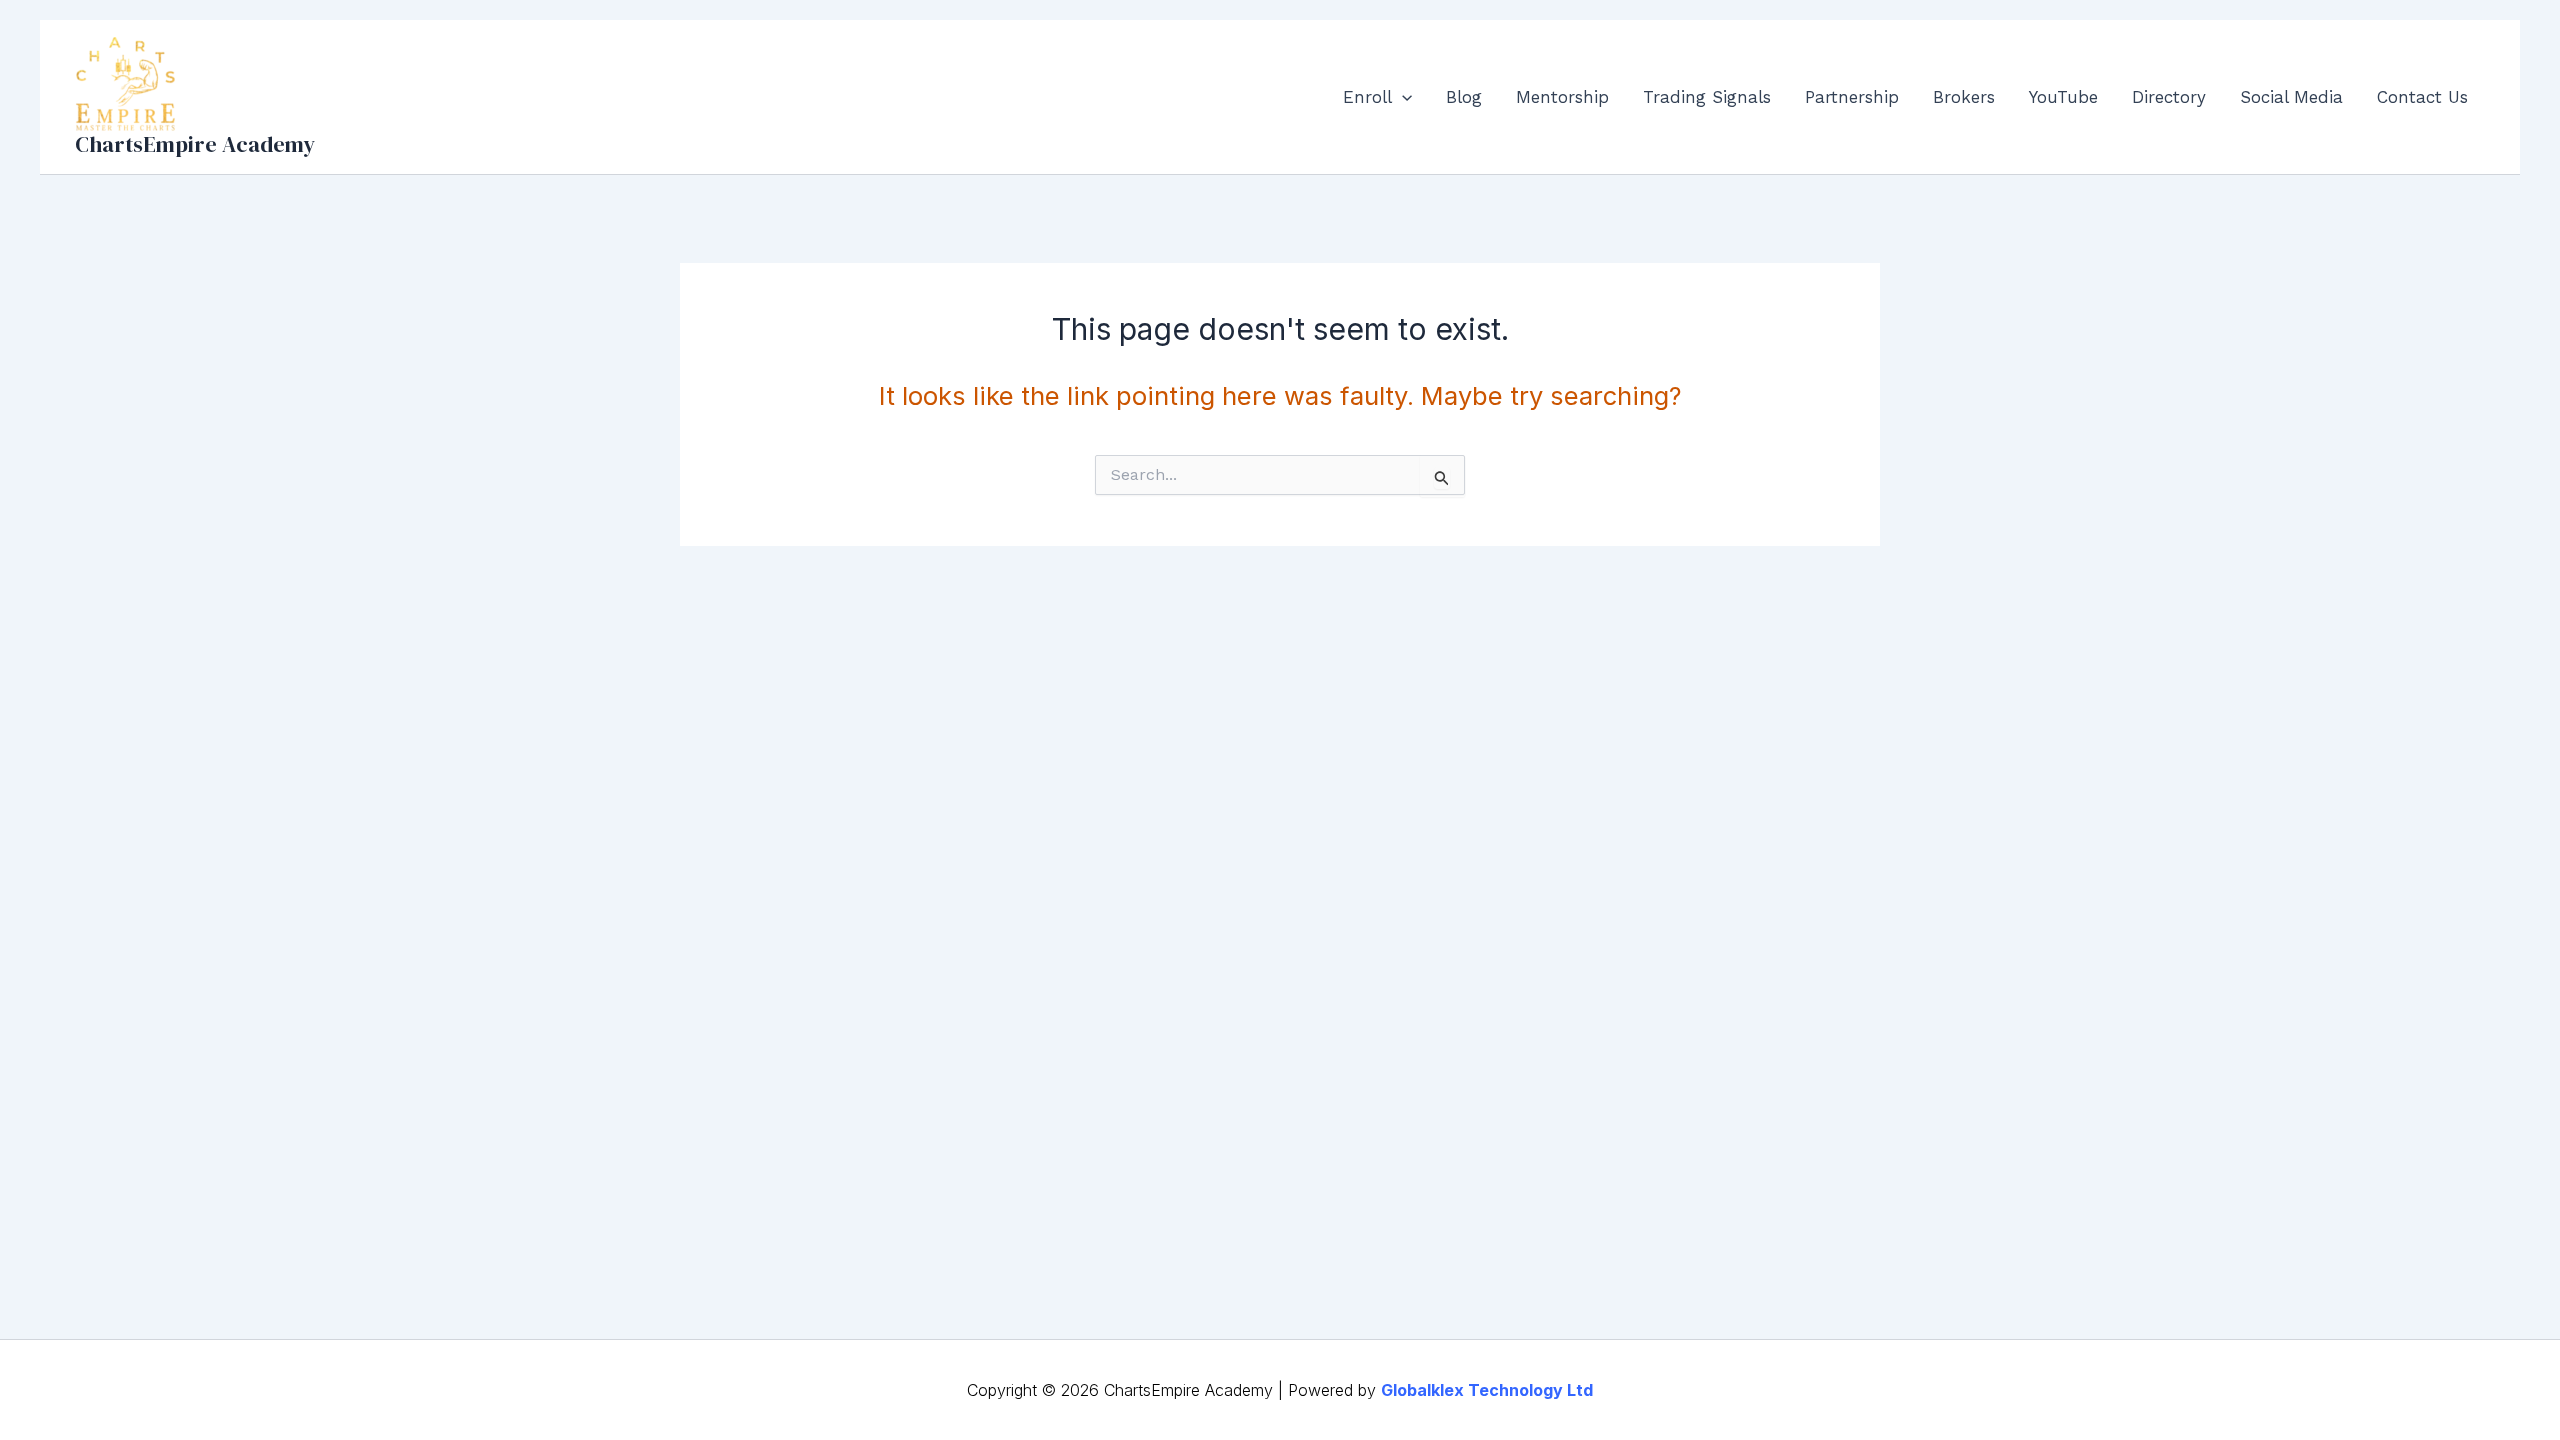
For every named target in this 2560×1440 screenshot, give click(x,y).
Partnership (1852, 97)
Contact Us (2422, 97)
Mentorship (1562, 97)
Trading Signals (1707, 97)
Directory (2169, 97)
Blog (1464, 97)
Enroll (1367, 97)
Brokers (1964, 97)
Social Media (2291, 97)
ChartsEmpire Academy (195, 144)
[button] (1402, 97)
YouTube (2063, 97)
